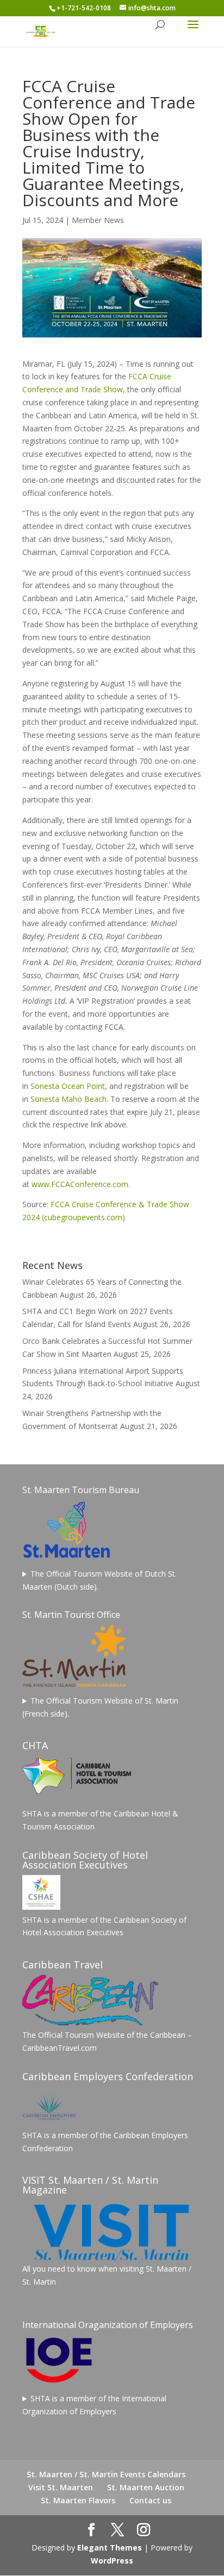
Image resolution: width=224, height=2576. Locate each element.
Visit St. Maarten (61, 2487)
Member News (98, 220)
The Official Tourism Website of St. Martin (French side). (100, 1707)
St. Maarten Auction (146, 2487)
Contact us (150, 2500)
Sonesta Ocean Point (68, 1086)
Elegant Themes (110, 2548)
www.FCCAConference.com (80, 1184)
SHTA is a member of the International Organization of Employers (94, 2405)
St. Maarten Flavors (78, 2500)
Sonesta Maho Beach (69, 1099)
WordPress (112, 2561)
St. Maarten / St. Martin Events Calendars (106, 2474)
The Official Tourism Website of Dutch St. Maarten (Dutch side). (99, 1580)
